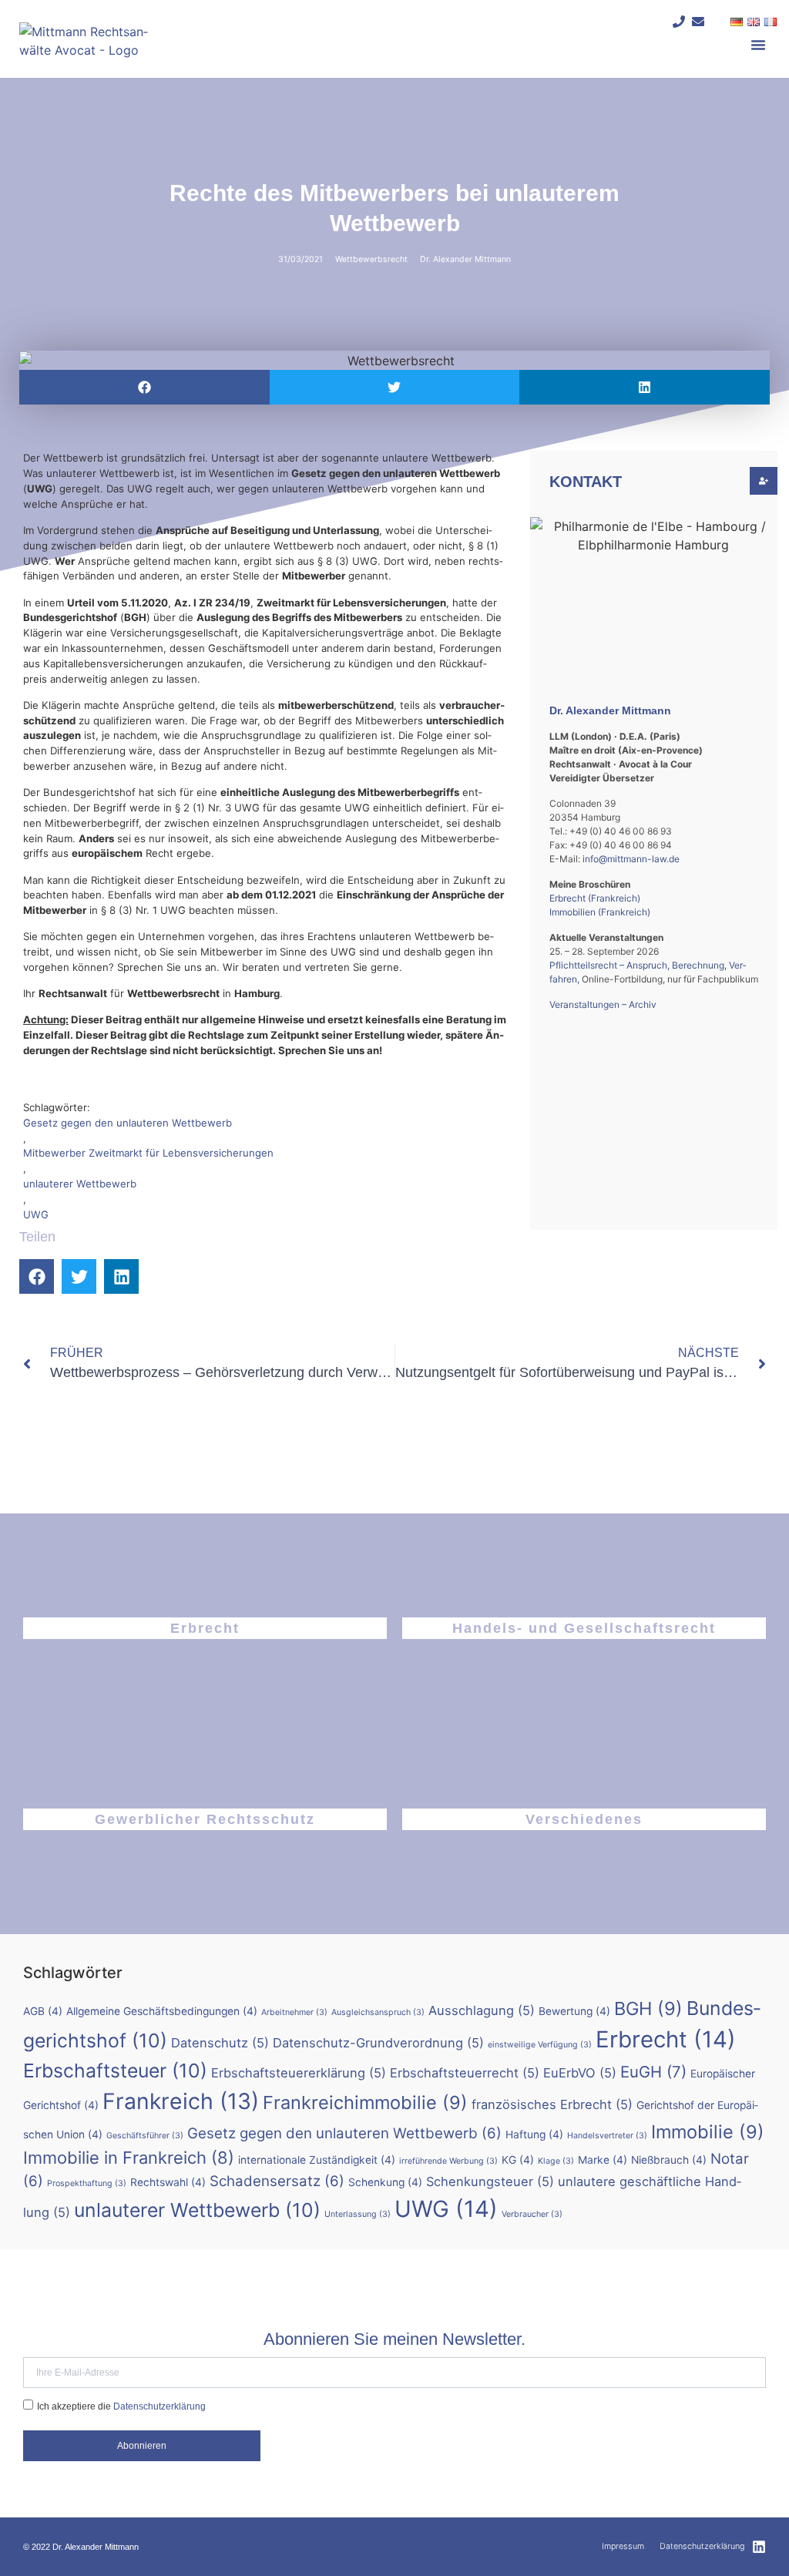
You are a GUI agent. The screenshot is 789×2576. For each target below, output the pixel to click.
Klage (556, 2161)
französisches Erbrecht (552, 2104)
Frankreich (181, 2101)
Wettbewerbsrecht (371, 259)
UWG (36, 1214)
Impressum (623, 2546)
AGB (43, 2011)
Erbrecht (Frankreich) (595, 898)
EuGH (653, 2072)
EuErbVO (580, 2073)
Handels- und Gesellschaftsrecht (584, 1628)
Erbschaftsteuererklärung (299, 2073)
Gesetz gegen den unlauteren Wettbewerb (128, 1123)
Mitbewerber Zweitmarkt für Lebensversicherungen (148, 1153)
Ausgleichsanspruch (378, 2012)
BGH (648, 2008)
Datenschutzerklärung (159, 2406)
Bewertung (574, 2011)
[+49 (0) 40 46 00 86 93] (679, 22)
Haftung (534, 2134)
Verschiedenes (584, 1819)
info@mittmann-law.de (631, 859)
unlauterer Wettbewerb (80, 1184)
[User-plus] (764, 481)
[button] (758, 45)
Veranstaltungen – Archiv (603, 1004)
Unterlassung (358, 2214)
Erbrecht (205, 1628)
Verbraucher (532, 2214)
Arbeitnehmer (294, 2012)
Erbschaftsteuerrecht (465, 2073)
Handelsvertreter (607, 2136)
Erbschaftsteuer (115, 2071)
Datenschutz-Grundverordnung (378, 2043)
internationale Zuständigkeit (317, 2160)
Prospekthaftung (87, 2183)
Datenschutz (220, 2043)
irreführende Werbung (448, 2161)
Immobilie (708, 2132)
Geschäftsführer (145, 2136)
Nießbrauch (669, 2160)
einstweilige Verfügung (540, 2045)
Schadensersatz (277, 2181)
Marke (603, 2160)
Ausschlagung (482, 2010)
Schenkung (385, 2182)
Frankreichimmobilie (365, 2102)
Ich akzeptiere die (121, 2406)
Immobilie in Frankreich (129, 2158)
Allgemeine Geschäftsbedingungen (162, 2011)
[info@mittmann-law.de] (698, 22)
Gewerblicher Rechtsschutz (205, 1819)
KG (518, 2160)
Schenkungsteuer (490, 2181)
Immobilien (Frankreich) (600, 912)
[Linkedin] (759, 2547)
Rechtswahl (168, 2182)
